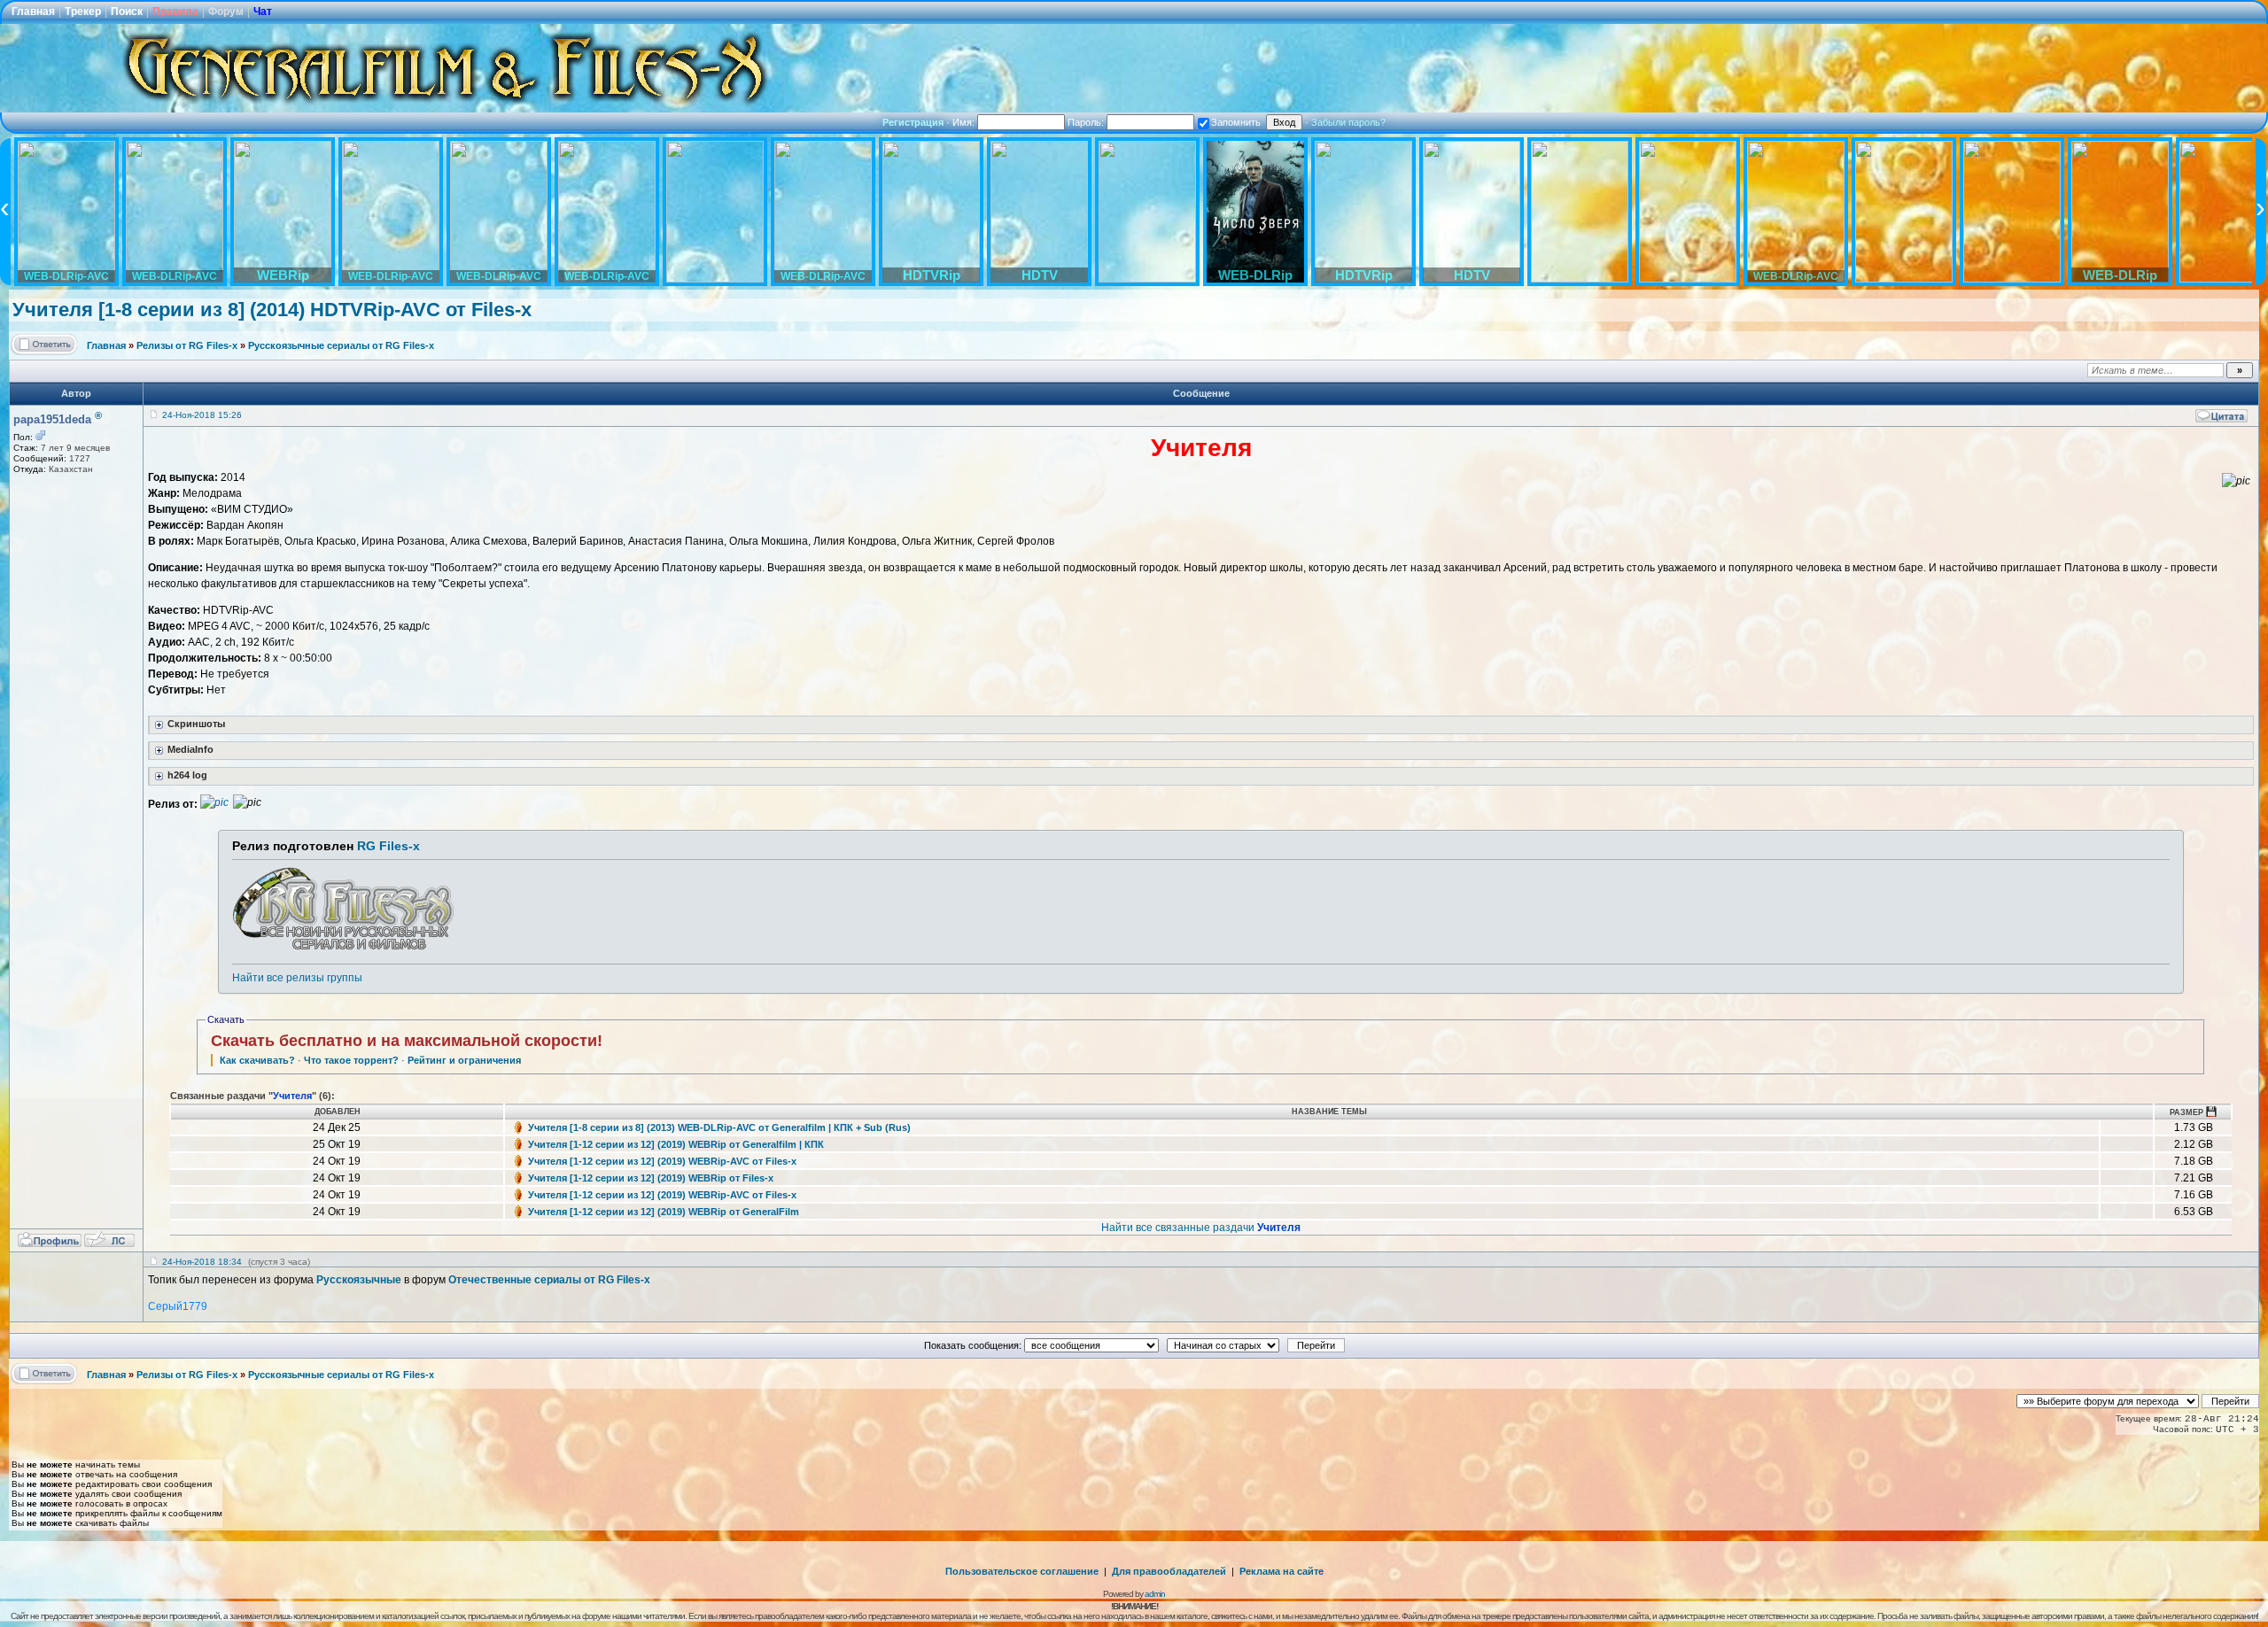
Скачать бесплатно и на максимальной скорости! (407, 1041)
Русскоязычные (359, 1280)
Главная (33, 12)
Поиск (127, 12)
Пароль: (1087, 122)
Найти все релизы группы (297, 978)
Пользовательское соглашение (1022, 1571)
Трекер (83, 12)
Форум (226, 12)
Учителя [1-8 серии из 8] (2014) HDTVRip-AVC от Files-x (272, 310)
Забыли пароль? (1348, 122)
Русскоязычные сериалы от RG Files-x (341, 345)
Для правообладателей (1169, 1571)
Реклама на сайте (1282, 1571)
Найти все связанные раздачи (1201, 1228)
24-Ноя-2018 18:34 (202, 1262)
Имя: (965, 122)
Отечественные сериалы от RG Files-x (549, 1280)
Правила (175, 12)
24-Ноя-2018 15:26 (202, 415)
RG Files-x (388, 846)
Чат (263, 12)
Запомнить (1236, 122)
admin (1155, 1594)
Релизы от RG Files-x (187, 345)
